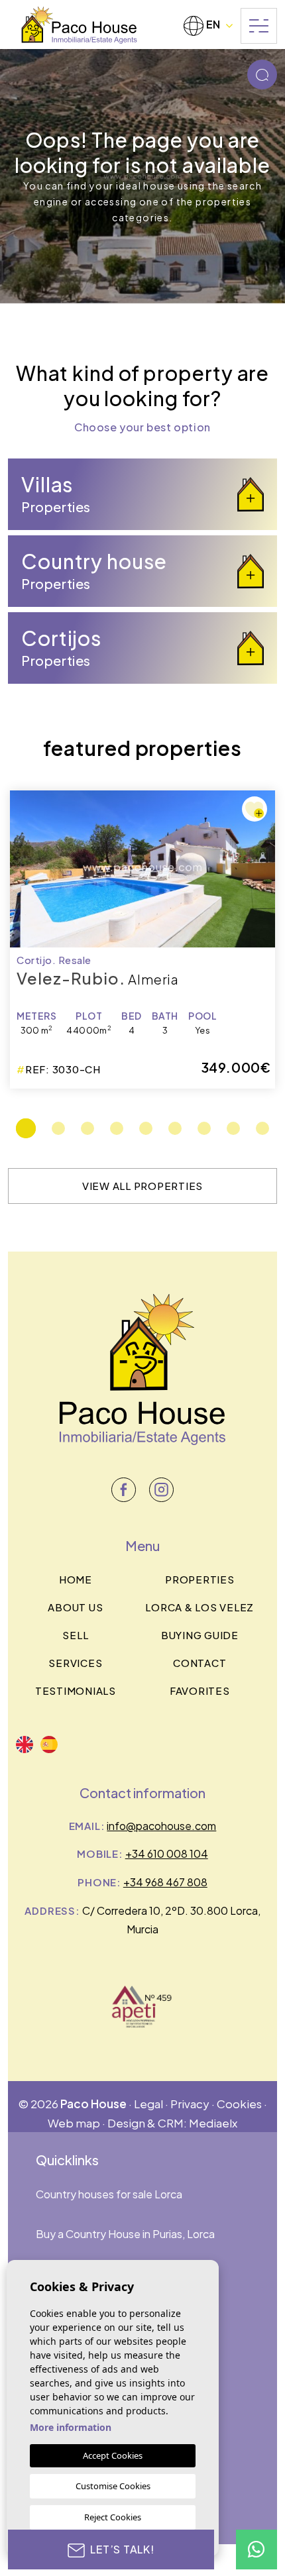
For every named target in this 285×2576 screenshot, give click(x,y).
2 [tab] (58, 1128)
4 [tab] (117, 1128)
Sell (75, 1635)
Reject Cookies (113, 2517)
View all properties (142, 1186)
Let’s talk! (122, 2549)
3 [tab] (87, 1128)
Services (75, 1663)
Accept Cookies (113, 2455)
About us (75, 1607)
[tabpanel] (142, 939)
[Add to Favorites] (255, 809)
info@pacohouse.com (161, 1826)
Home (76, 1579)
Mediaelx (213, 2123)
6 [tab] (175, 1128)
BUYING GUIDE (200, 1635)
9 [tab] (262, 1128)
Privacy (190, 2104)
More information (71, 2427)
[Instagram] (161, 1490)
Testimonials (76, 1690)
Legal (148, 2104)
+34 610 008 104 (167, 1853)
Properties (200, 1579)
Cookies (239, 2104)
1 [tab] (26, 1128)
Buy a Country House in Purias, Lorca (125, 2234)
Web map (74, 2123)
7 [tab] (204, 1128)
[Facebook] (124, 1490)
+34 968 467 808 (165, 1882)
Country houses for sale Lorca (109, 2194)
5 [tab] (146, 1128)
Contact (199, 1663)
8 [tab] (233, 1128)
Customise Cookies (113, 2486)
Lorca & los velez (199, 1607)
